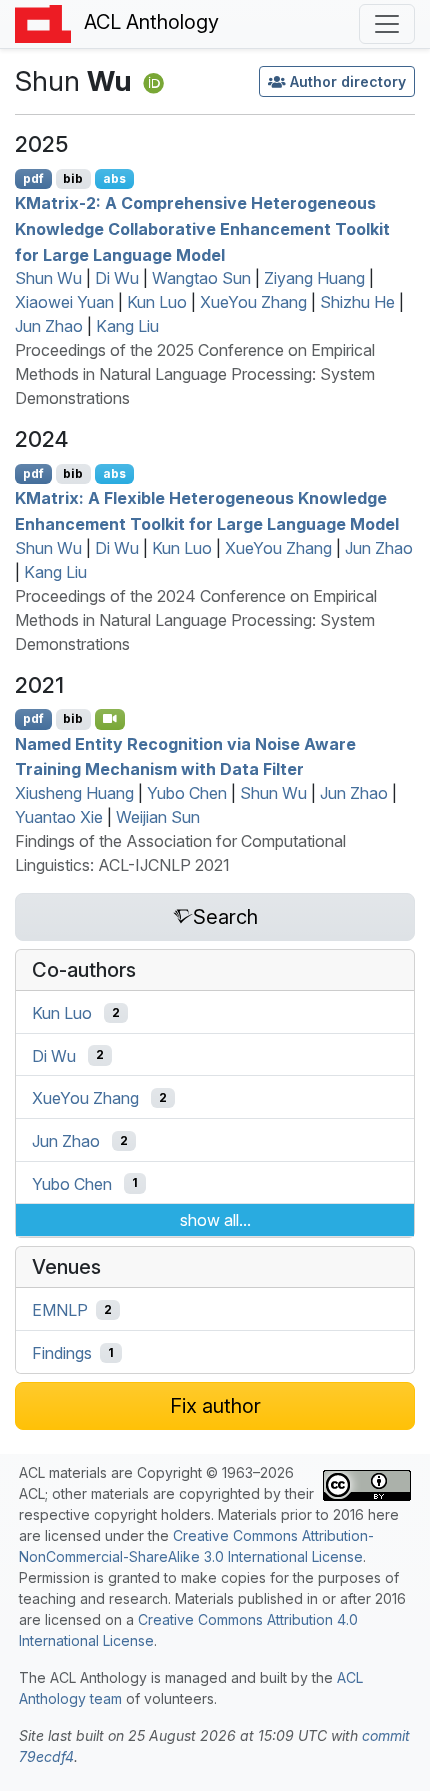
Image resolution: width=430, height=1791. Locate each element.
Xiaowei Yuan (64, 302)
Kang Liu (127, 326)
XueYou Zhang (253, 302)
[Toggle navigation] (387, 24)
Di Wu (117, 278)
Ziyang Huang (314, 278)
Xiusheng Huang (74, 793)
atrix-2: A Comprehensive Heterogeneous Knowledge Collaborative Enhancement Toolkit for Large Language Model (202, 228)
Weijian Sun (158, 817)
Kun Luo (157, 302)
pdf (33, 178)
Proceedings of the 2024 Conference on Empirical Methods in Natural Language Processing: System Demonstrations (196, 620)
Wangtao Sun (201, 278)
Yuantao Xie (59, 817)
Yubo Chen (187, 793)
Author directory (348, 81)
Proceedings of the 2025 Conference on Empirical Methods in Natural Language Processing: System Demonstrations (195, 374)
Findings (62, 1353)
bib (73, 178)
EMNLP (60, 1310)
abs (114, 178)
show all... (215, 1220)
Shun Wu (48, 278)
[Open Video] (110, 719)
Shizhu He (357, 302)
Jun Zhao (49, 326)
